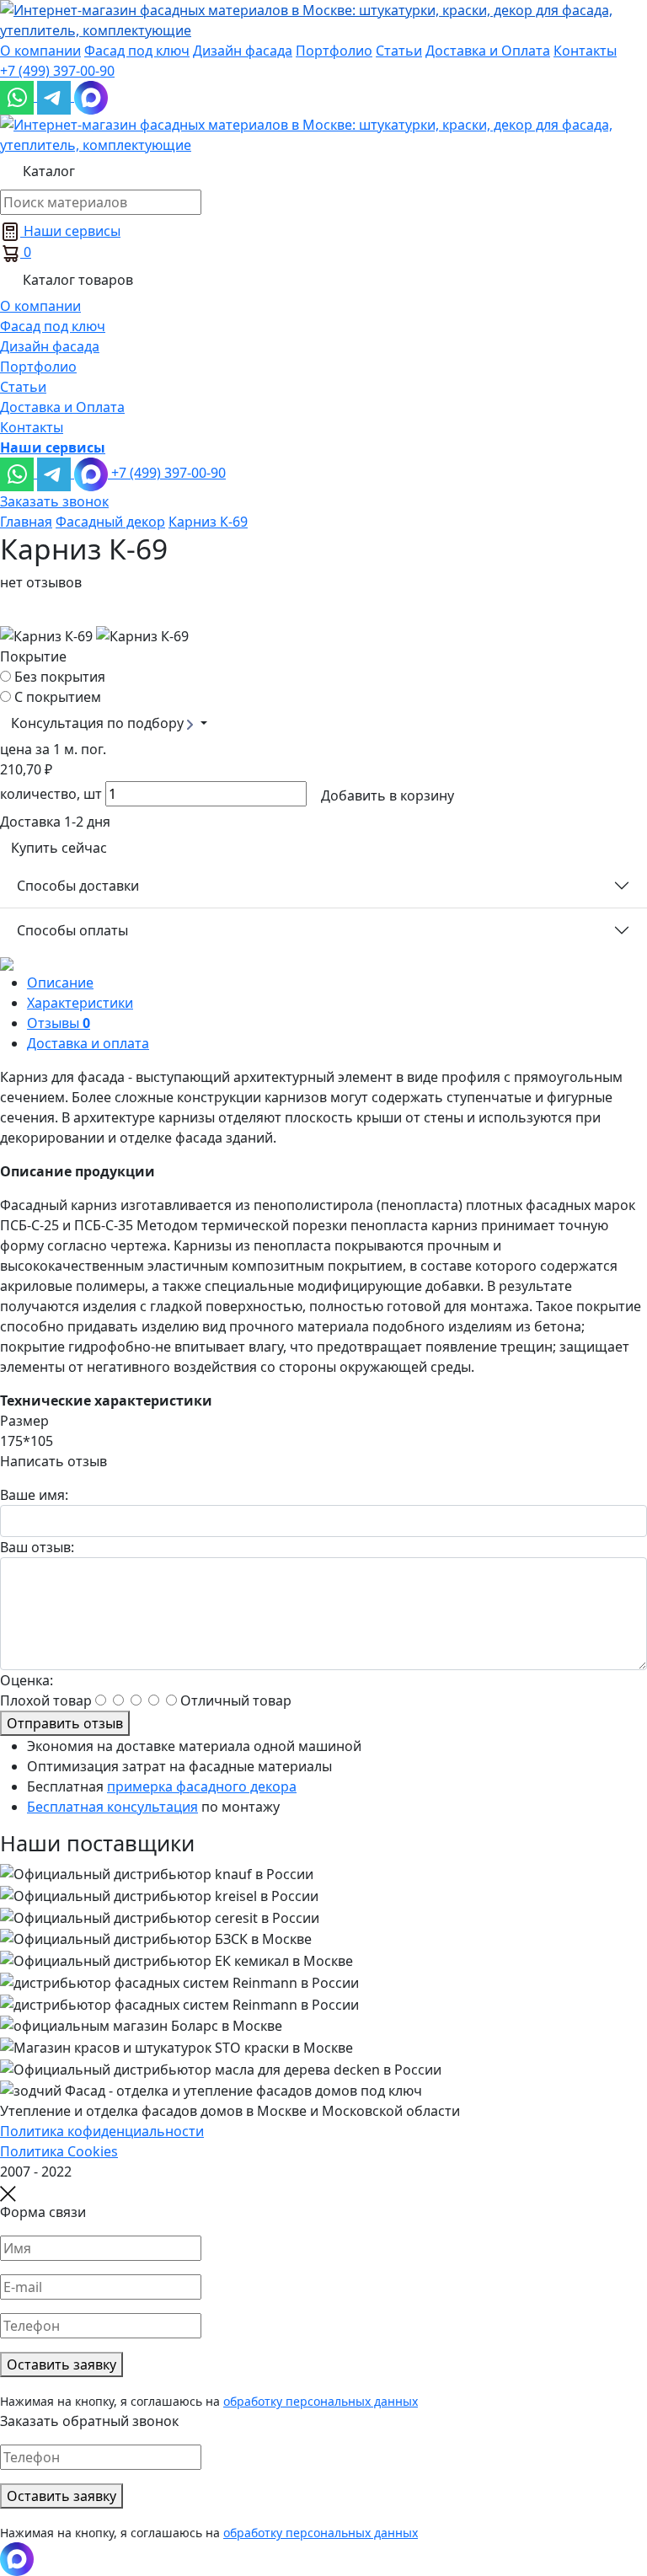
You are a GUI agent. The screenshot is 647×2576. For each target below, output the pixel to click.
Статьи (399, 51)
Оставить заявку (61, 2364)
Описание (60, 983)
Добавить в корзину (388, 795)
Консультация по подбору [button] (99, 723)
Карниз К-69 (208, 522)
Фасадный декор (110, 522)
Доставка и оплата (88, 1043)
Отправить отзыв (65, 1723)
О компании (40, 51)
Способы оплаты (72, 930)
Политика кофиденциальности (102, 2131)
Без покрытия (60, 677)
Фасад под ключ (137, 51)
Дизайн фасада (243, 51)
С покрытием (58, 697)
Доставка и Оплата (488, 51)
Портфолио (334, 51)
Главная (26, 522)
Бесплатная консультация (112, 1807)
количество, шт (51, 794)
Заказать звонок (54, 501)
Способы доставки (78, 886)
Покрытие (33, 656)
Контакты (585, 51)
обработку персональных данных (321, 2401)
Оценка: (27, 1680)
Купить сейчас (59, 848)
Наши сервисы (70, 231)
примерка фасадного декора (202, 1786)
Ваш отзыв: (37, 1547)
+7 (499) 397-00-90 (57, 71)
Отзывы (59, 1023)
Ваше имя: (34, 1495)
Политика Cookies (59, 2151)
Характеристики (80, 1003)
